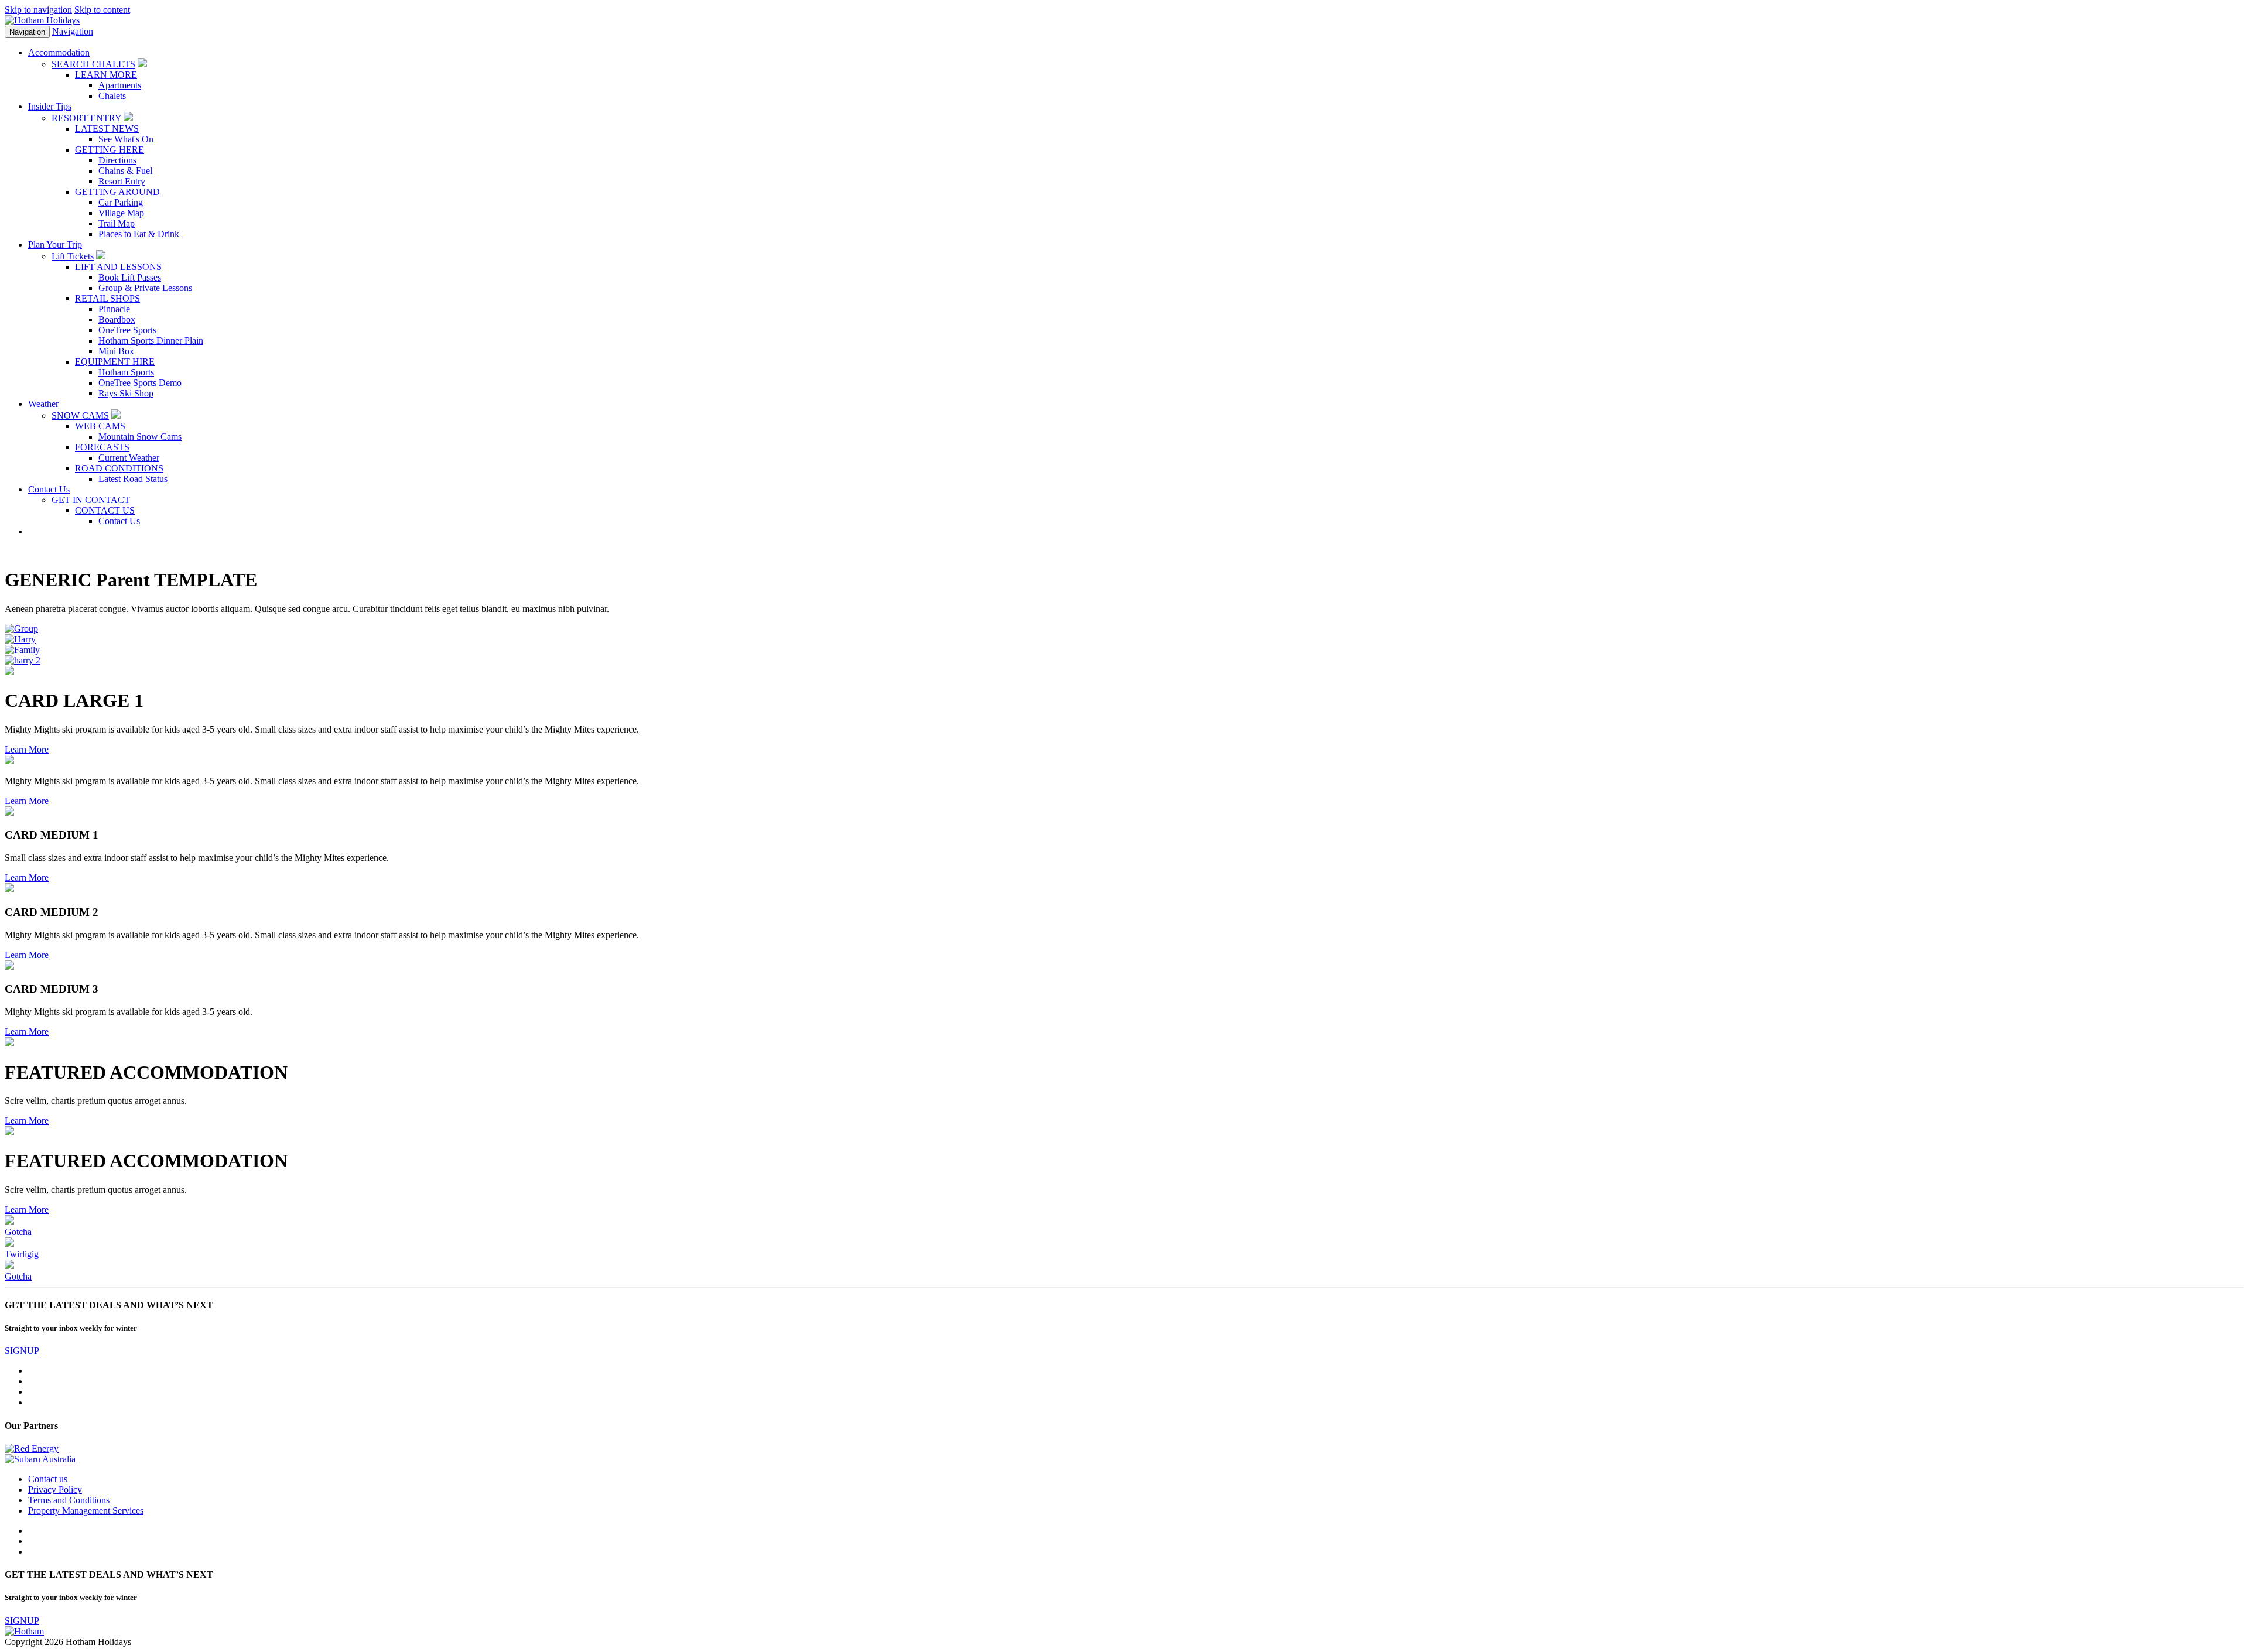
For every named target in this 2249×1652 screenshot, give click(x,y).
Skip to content (102, 10)
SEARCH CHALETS (93, 64)
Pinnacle (114, 309)
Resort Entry (122, 181)
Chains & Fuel (125, 171)
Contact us (48, 1479)
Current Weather (129, 458)
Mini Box (116, 351)
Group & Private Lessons (145, 288)
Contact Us (119, 521)
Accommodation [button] (59, 52)
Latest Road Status (133, 479)
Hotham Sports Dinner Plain (151, 341)
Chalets (112, 96)
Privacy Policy (55, 1489)
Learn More (27, 749)
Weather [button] (43, 404)
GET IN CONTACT (91, 500)
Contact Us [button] (49, 489)
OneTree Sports (127, 330)
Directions (117, 160)
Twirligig (22, 1254)
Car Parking (121, 202)
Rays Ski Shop (126, 393)
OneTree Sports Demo (140, 383)
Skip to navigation (38, 10)
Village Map (121, 213)
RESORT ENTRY (86, 118)
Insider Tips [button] (50, 106)
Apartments (120, 85)
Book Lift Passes (130, 277)
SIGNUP (22, 1351)
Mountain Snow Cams (140, 437)
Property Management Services (86, 1511)
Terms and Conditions (69, 1500)
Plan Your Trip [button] (55, 244)
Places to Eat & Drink (139, 234)
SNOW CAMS (80, 415)
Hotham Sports (126, 372)
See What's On (126, 139)
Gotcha (18, 1232)
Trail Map (117, 223)
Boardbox (117, 319)
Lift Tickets (73, 256)
